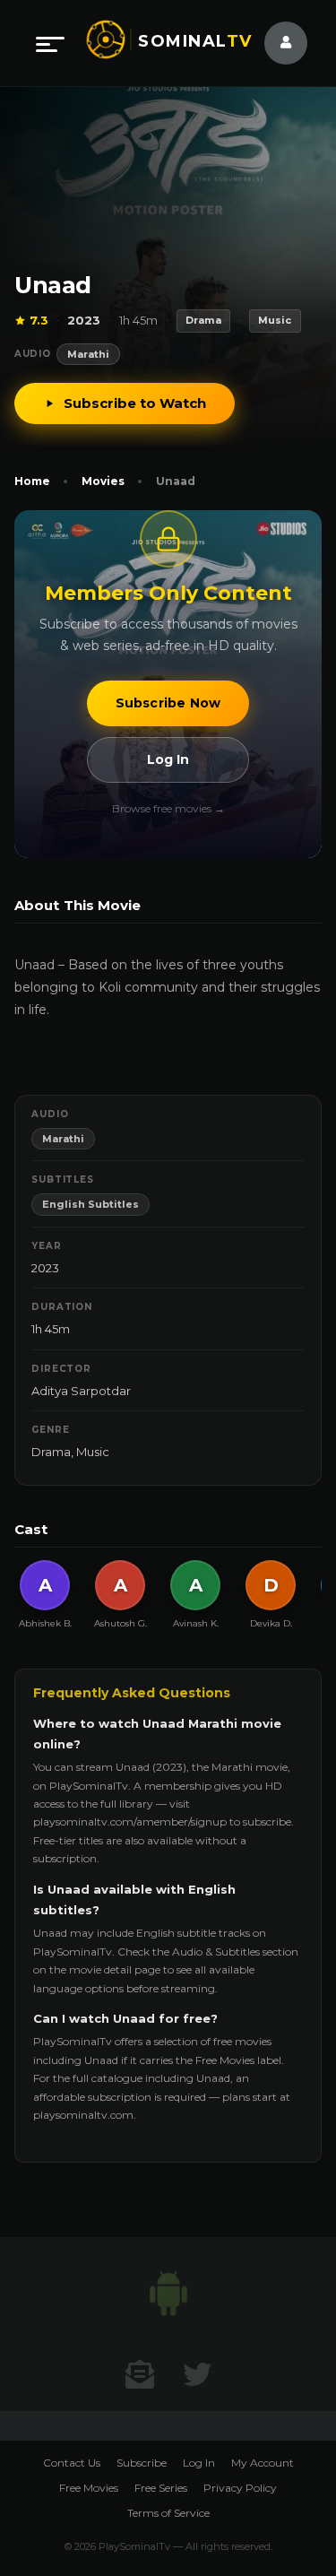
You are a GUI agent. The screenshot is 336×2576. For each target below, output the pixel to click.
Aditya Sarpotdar (81, 1391)
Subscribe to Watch (135, 403)
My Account (263, 2463)
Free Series (161, 2488)
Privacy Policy (240, 2488)
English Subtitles (90, 1204)
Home (32, 481)
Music (93, 1452)
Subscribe (142, 2463)
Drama (51, 1452)
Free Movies (89, 2488)
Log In (168, 759)
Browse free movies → (168, 808)
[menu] (50, 43)
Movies (103, 481)
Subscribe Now (168, 703)
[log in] (275, 43)
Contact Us (72, 2463)
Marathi (88, 354)
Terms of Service (168, 2513)
